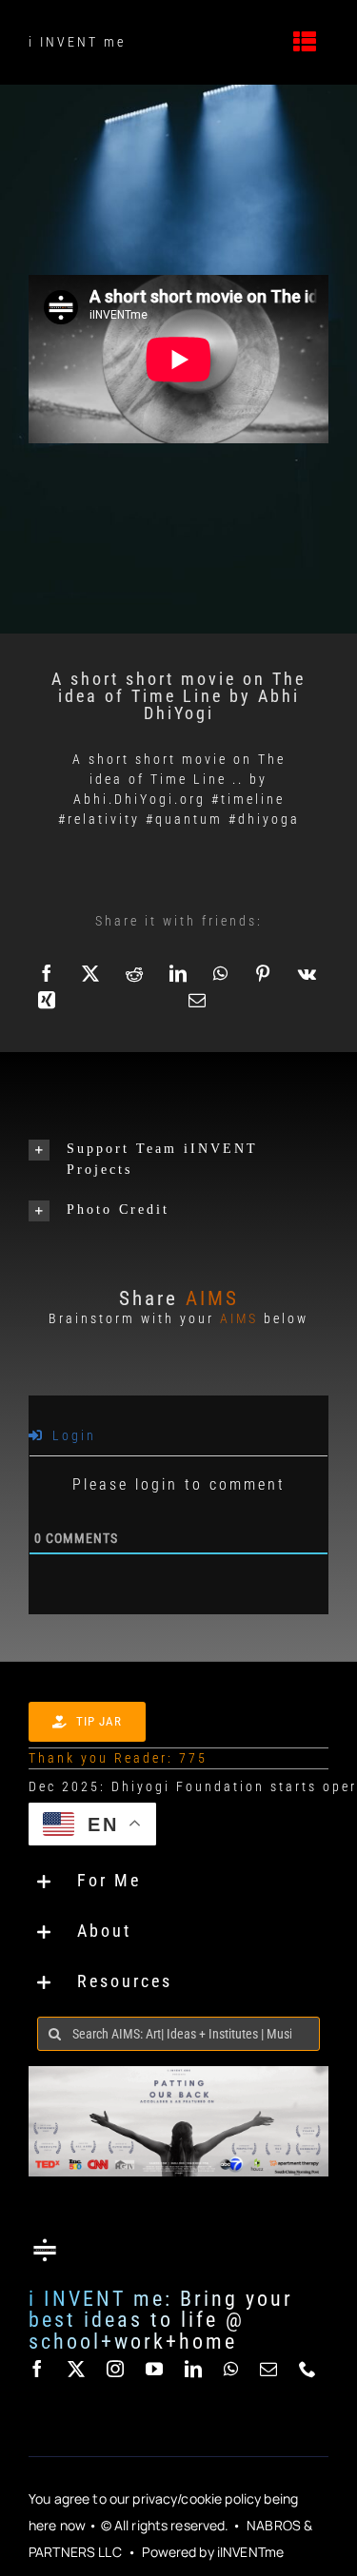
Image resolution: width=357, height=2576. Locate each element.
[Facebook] (48, 973)
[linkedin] (195, 2369)
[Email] (198, 1000)
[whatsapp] (232, 2369)
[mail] (270, 2369)
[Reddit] (136, 973)
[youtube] (156, 2369)
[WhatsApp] (222, 973)
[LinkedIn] (179, 973)
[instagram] (117, 2369)
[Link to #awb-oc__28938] (307, 42)
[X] (92, 973)
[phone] (309, 2369)
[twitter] (78, 2369)
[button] (178, 1160)
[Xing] (48, 1000)
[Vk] (308, 973)
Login (71, 1435)
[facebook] (39, 2369)
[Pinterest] (264, 973)
